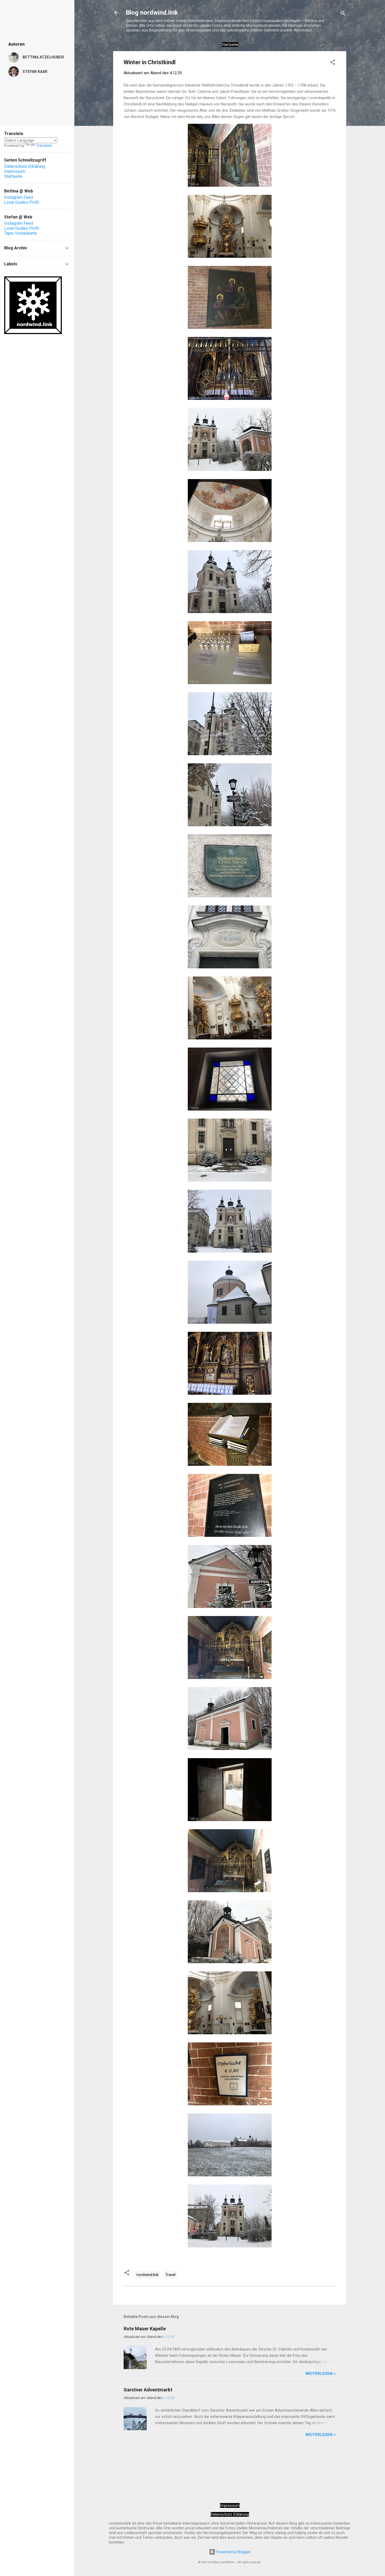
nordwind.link (147, 2275)
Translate (44, 146)
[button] (333, 63)
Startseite (13, 176)
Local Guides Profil (22, 202)
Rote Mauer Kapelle (145, 2329)
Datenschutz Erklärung (230, 2514)
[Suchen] (343, 14)
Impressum (230, 2505)
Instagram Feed (19, 197)
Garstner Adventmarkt (148, 2390)
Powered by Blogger (233, 2552)
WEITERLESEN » (321, 2374)
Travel (170, 2275)
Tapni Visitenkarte (21, 233)
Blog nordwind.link (152, 13)
